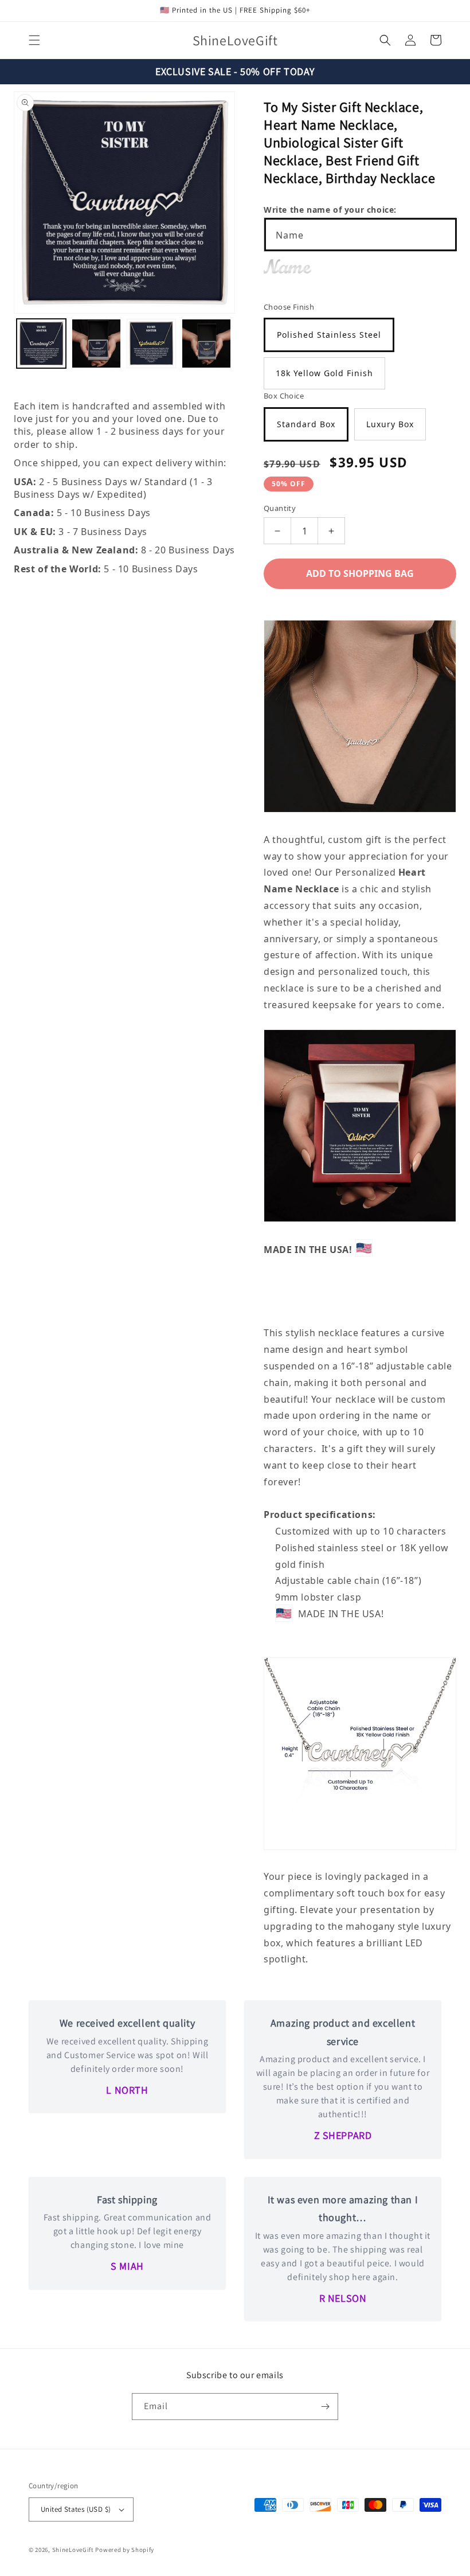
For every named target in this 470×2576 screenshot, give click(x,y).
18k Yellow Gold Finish (324, 373)
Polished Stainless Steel (329, 335)
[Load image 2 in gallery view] (96, 344)
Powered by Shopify (125, 2550)
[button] (34, 40)
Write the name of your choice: (330, 210)
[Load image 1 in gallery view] (41, 344)
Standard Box (306, 424)
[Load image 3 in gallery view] (151, 344)
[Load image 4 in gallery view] (206, 344)
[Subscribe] (325, 2407)
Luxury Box (390, 424)
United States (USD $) (76, 2509)
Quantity (280, 508)
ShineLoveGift (73, 2550)
